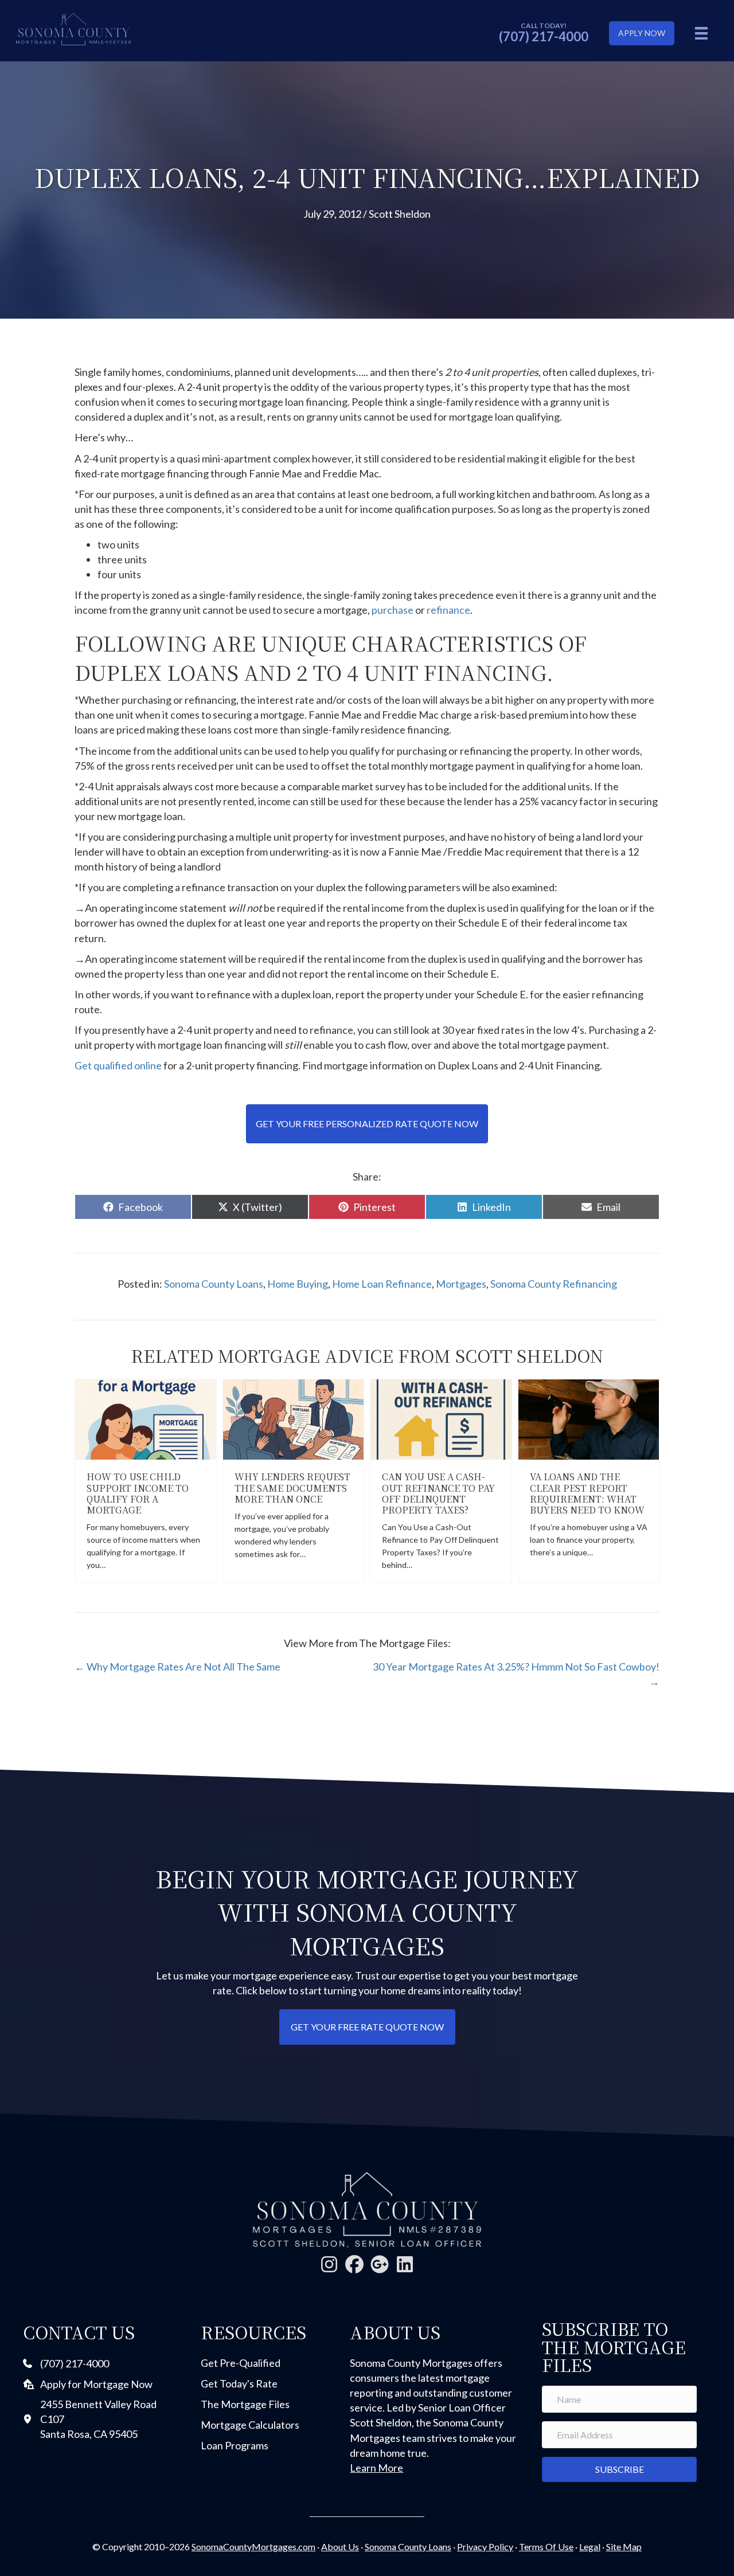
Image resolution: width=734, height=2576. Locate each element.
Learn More (376, 2468)
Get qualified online (119, 1065)
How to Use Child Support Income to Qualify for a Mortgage (138, 1493)
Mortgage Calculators (250, 2425)
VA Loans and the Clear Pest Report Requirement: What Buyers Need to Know (587, 1493)
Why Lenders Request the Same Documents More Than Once (292, 1487)
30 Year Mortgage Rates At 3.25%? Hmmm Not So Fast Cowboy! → (516, 1674)
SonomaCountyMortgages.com (253, 2546)
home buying (298, 1284)
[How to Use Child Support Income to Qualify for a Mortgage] (146, 1418)
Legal (590, 2546)
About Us (340, 2546)
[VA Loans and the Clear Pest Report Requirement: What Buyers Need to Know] (589, 1418)
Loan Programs (235, 2445)
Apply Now (642, 33)
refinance (448, 610)
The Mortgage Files (245, 2404)
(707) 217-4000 (544, 36)
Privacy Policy (485, 2546)
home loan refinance (382, 1284)
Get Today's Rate (239, 2383)
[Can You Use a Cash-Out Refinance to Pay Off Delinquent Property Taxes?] (441, 1418)
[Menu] (701, 33)
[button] (329, 2264)
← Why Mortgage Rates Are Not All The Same (177, 1667)
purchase (393, 610)
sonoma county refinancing (554, 1284)
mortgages (461, 1284)
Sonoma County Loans (214, 1284)
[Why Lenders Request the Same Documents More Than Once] (294, 1418)
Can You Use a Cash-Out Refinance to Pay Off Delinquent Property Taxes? (438, 1493)
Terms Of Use (546, 2546)
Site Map (624, 2546)
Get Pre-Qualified (241, 2363)
